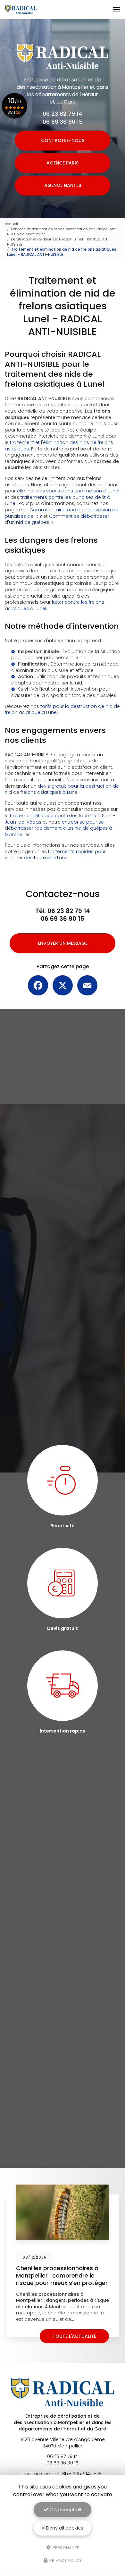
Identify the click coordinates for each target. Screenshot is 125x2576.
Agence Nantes (63, 185)
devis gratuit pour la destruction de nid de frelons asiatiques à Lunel (62, 789)
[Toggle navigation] (116, 10)
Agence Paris (63, 163)
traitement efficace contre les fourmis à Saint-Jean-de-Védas (60, 819)
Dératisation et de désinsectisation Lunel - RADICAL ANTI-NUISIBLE (59, 242)
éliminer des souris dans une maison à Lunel (68, 491)
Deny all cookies (64, 2528)
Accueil (11, 224)
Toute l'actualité (74, 2336)
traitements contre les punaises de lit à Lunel (58, 500)
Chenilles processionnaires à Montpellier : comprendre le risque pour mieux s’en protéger (62, 2275)
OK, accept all (65, 2510)
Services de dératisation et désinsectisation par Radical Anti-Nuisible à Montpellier (63, 231)
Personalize (65, 2547)
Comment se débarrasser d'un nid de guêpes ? (57, 519)
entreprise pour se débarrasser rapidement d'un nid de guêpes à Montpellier (58, 828)
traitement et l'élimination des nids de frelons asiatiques (59, 446)
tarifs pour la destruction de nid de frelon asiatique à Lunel (62, 709)
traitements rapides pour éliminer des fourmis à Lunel (55, 855)
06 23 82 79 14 (63, 114)
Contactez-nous (63, 140)
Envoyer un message (63, 943)
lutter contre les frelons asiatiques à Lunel (54, 605)
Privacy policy (65, 2560)
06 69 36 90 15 (63, 122)
